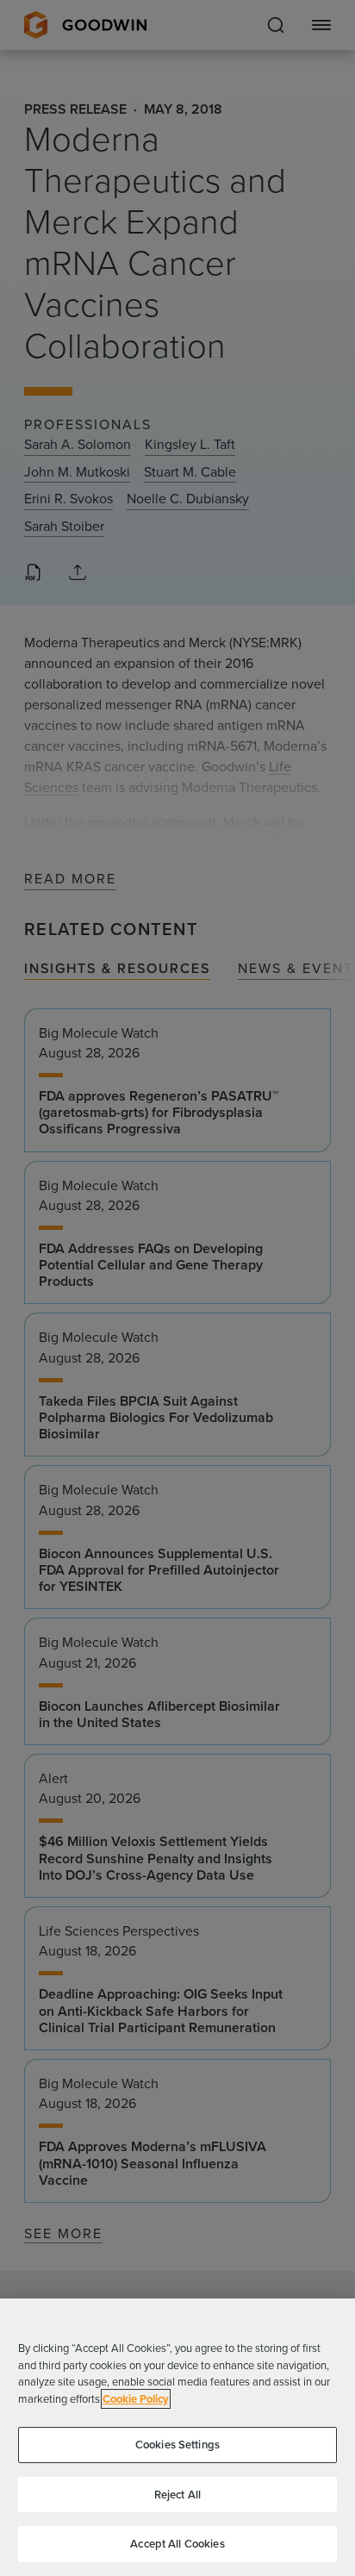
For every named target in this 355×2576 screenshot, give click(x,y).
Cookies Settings (177, 2445)
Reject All (177, 2495)
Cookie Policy (136, 2399)
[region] (177, 2437)
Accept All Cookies (177, 2544)
